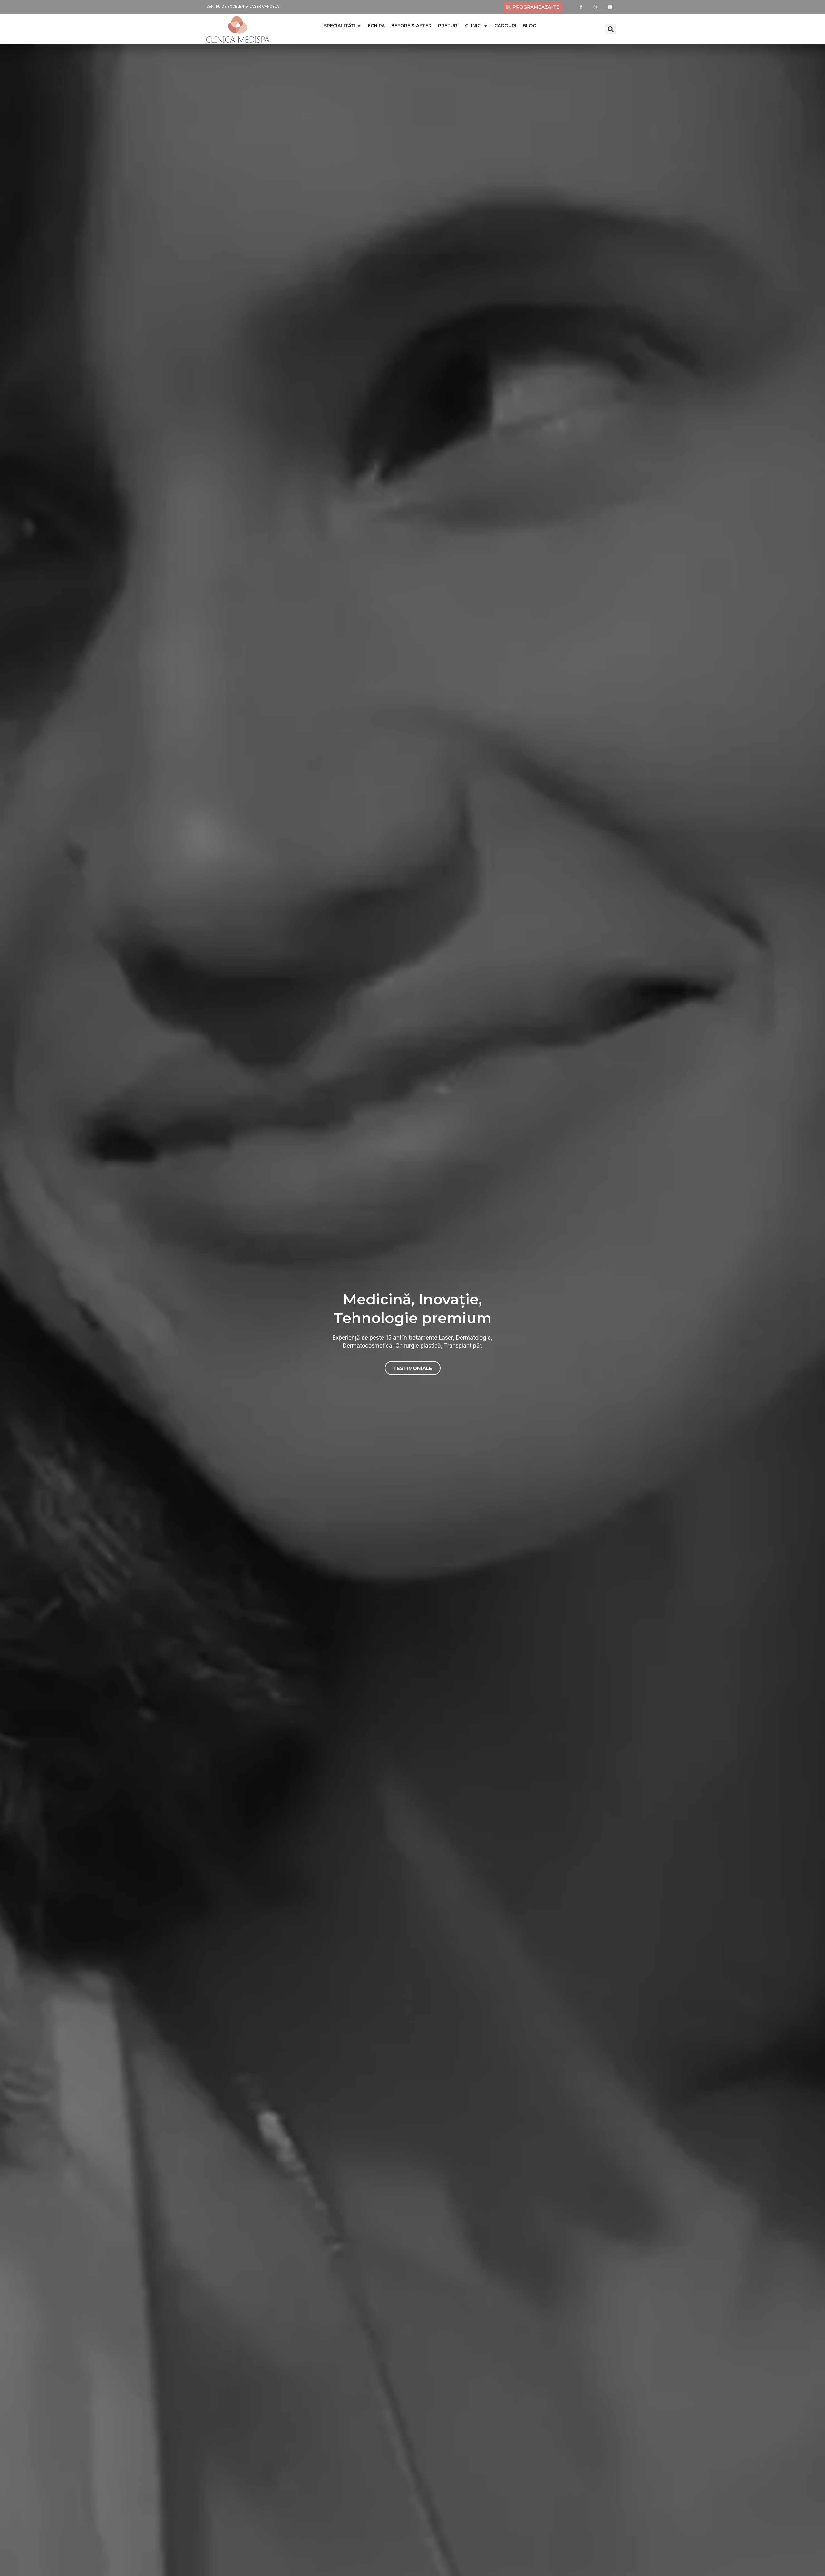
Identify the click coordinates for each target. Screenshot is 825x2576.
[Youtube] (610, 7)
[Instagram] (596, 7)
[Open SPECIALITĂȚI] (359, 26)
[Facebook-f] (581, 7)
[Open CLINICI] (486, 26)
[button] (611, 29)
